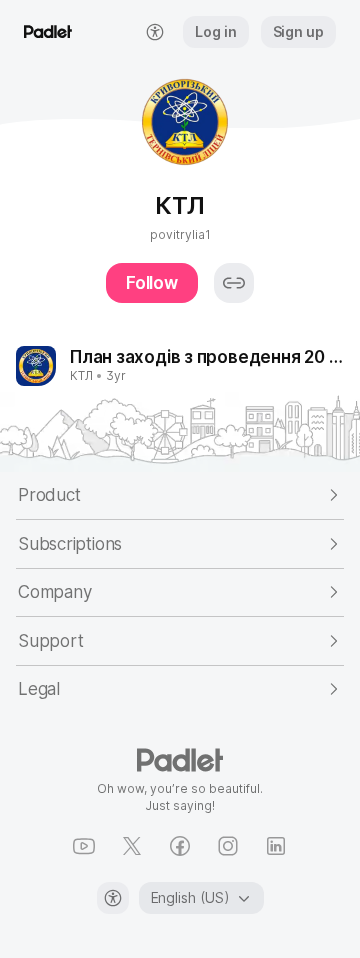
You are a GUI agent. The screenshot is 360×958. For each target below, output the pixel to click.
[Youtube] (84, 846)
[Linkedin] (276, 846)
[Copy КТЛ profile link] (234, 283)
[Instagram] (228, 846)
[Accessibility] (113, 898)
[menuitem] (155, 32)
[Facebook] (180, 846)
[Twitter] (132, 846)
